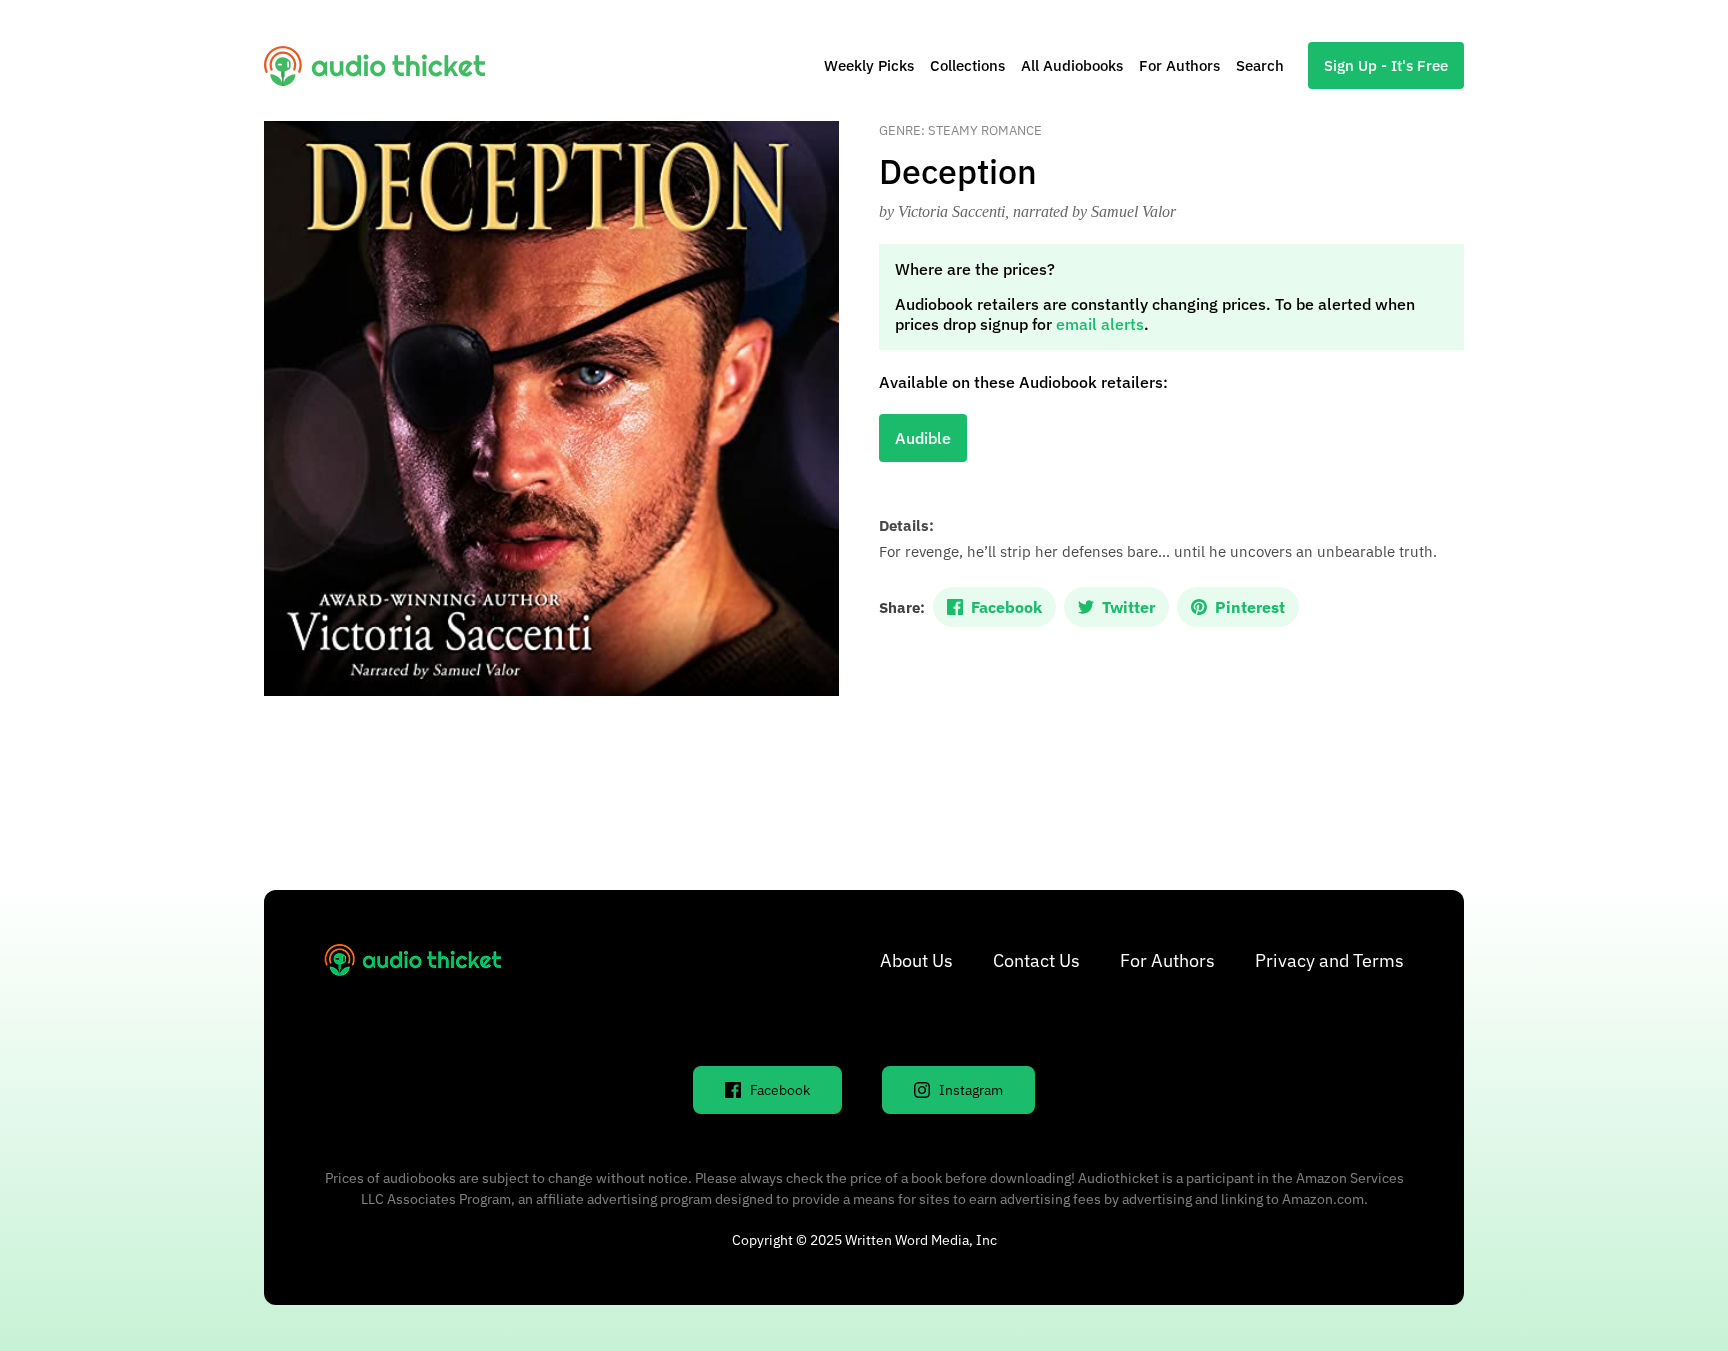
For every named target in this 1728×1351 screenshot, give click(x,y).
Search (1260, 65)
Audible (923, 438)
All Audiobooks (1072, 65)
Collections (967, 65)
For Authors (1179, 65)
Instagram (971, 1090)
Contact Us (1036, 960)
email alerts (1100, 324)
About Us (916, 960)
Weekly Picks (869, 65)
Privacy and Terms (1329, 960)
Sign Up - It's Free (1386, 65)
